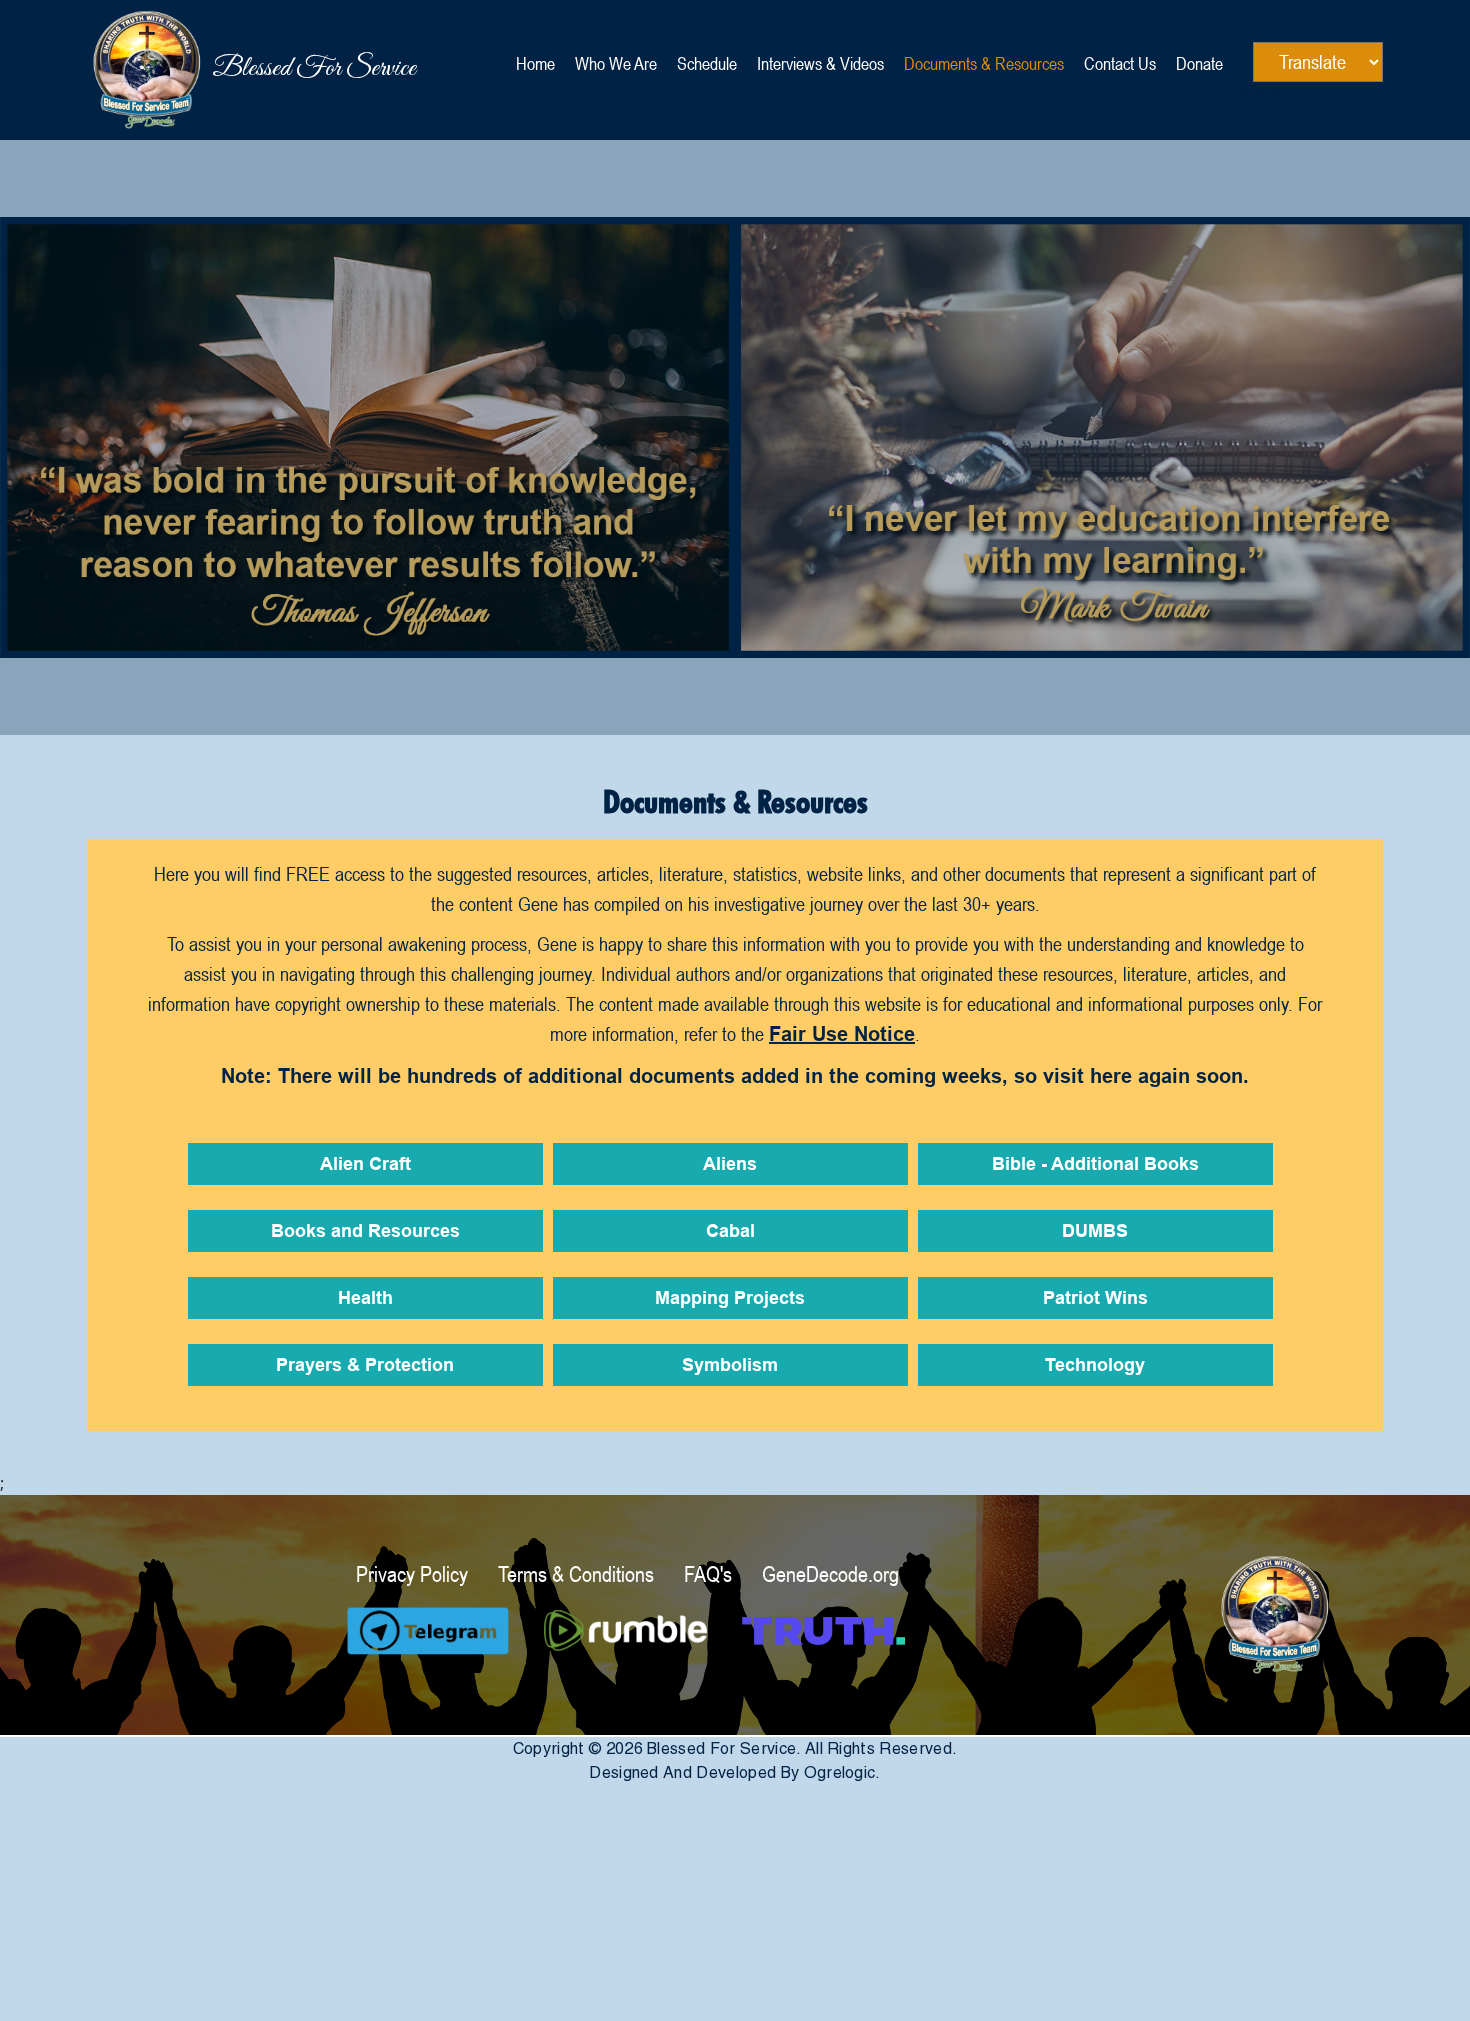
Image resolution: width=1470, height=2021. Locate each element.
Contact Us (1120, 63)
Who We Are (616, 63)
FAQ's (708, 1574)
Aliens (730, 1165)
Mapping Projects (730, 1299)
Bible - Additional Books (1095, 1165)
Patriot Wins (1095, 1299)
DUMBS (1095, 1232)
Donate (1199, 63)
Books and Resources (365, 1232)
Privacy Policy (412, 1574)
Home (535, 63)
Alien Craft (365, 1165)
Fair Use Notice (842, 1035)
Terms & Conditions (576, 1574)
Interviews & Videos (820, 63)
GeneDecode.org (830, 1574)
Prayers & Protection (365, 1366)
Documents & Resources (984, 63)
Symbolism (730, 1366)
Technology (1095, 1366)
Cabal (730, 1232)
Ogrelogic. (842, 1772)
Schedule (707, 63)
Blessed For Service (212, 68)
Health (365, 1299)
